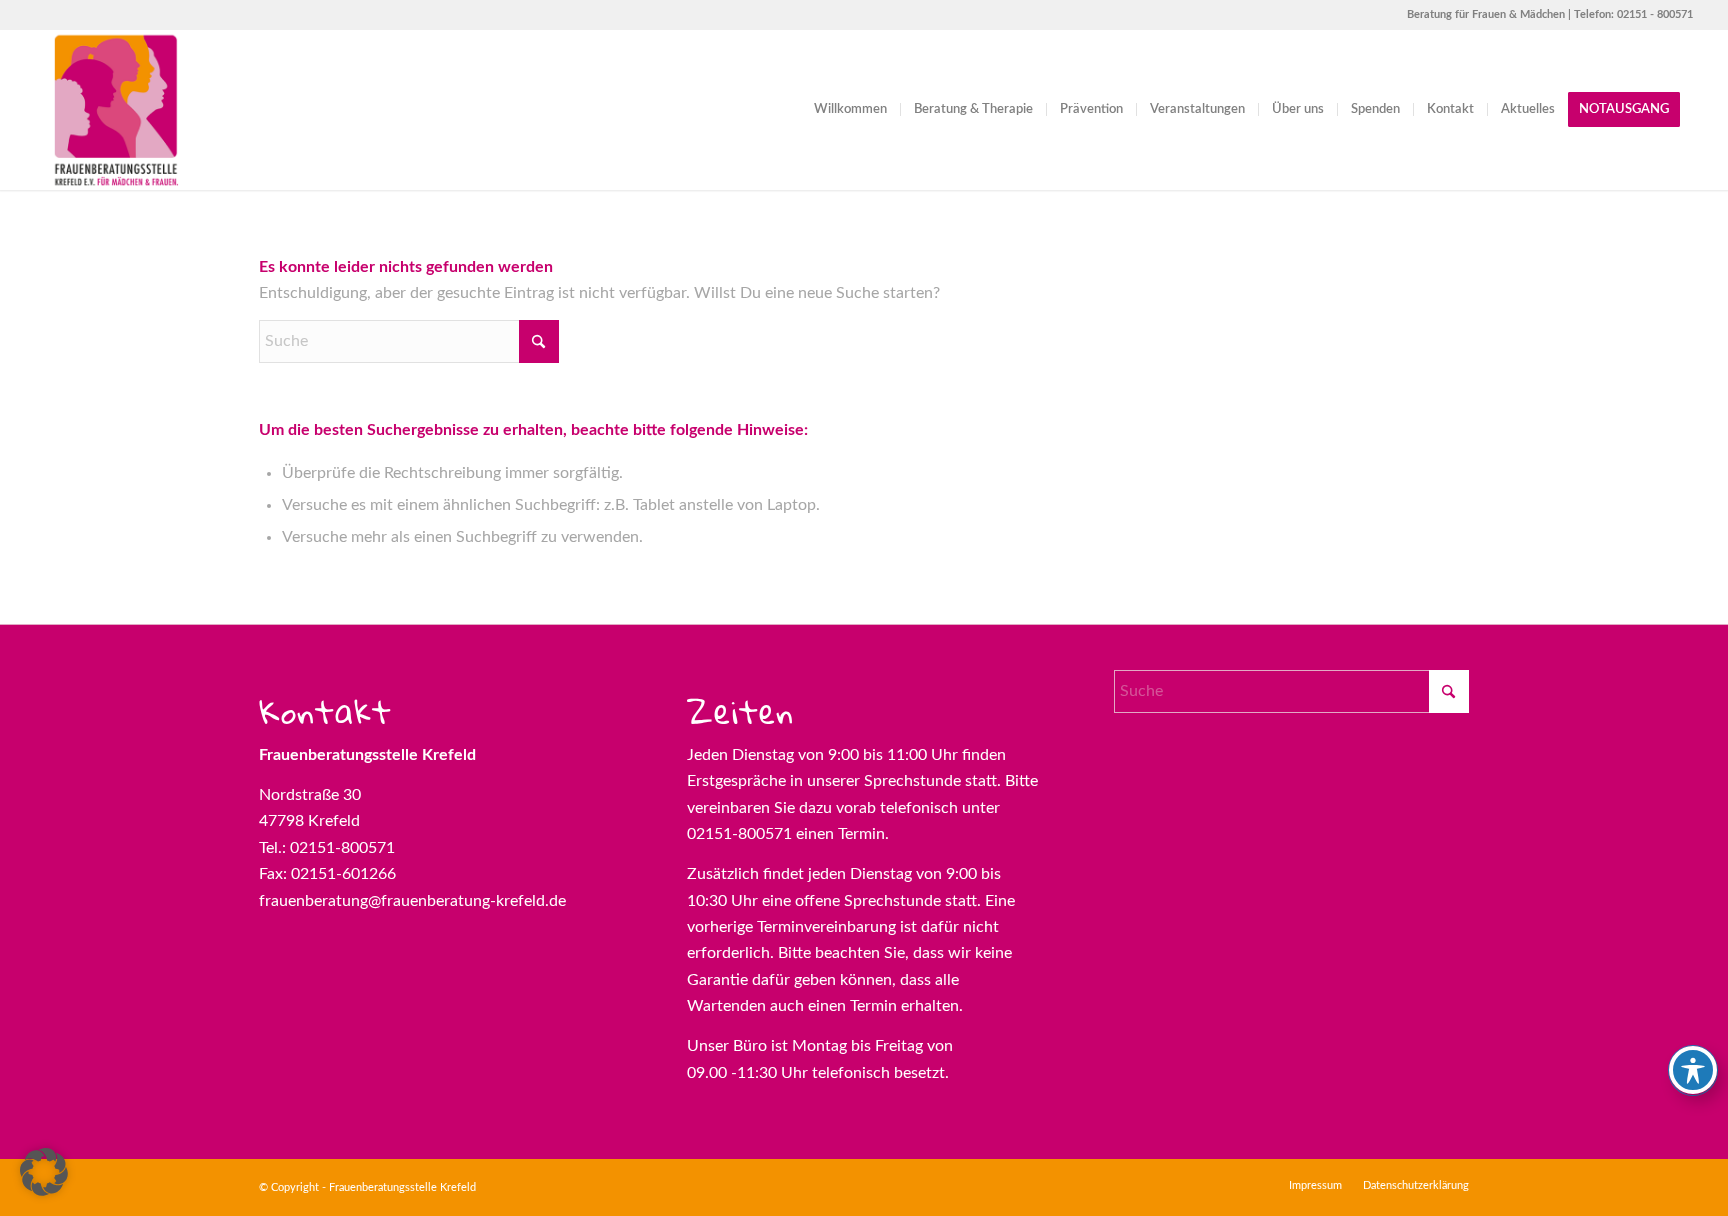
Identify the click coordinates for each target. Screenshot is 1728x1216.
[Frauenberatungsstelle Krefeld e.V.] (115, 110)
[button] (44, 1172)
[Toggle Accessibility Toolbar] (1693, 1070)
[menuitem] (850, 110)
